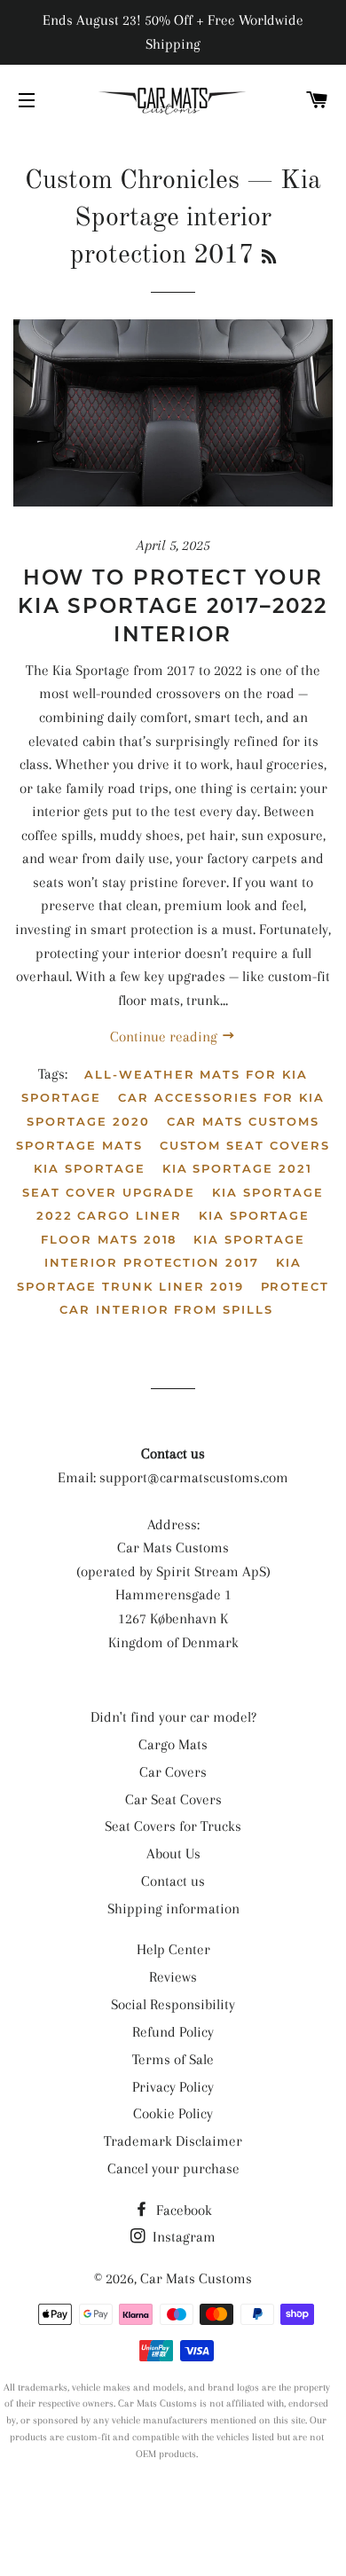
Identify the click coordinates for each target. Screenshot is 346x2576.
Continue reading (165, 1037)
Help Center (173, 1949)
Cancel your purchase (173, 2168)
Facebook (182, 2210)
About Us (173, 1853)
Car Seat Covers (173, 1799)
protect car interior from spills (194, 1298)
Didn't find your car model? (173, 1717)
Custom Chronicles (132, 181)
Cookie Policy (173, 2113)
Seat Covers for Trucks (173, 1826)
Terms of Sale (173, 2059)
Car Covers (173, 1772)
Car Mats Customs (196, 2278)
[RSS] (269, 258)
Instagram (182, 2237)
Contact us (173, 1881)
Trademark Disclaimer (173, 2141)
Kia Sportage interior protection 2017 (175, 1251)
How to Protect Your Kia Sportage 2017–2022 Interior (173, 606)
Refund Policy (173, 2032)
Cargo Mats (173, 1744)
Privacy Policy (173, 2087)
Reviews (173, 1977)
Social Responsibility (173, 2004)
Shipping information (173, 1908)
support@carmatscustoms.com (194, 1477)
